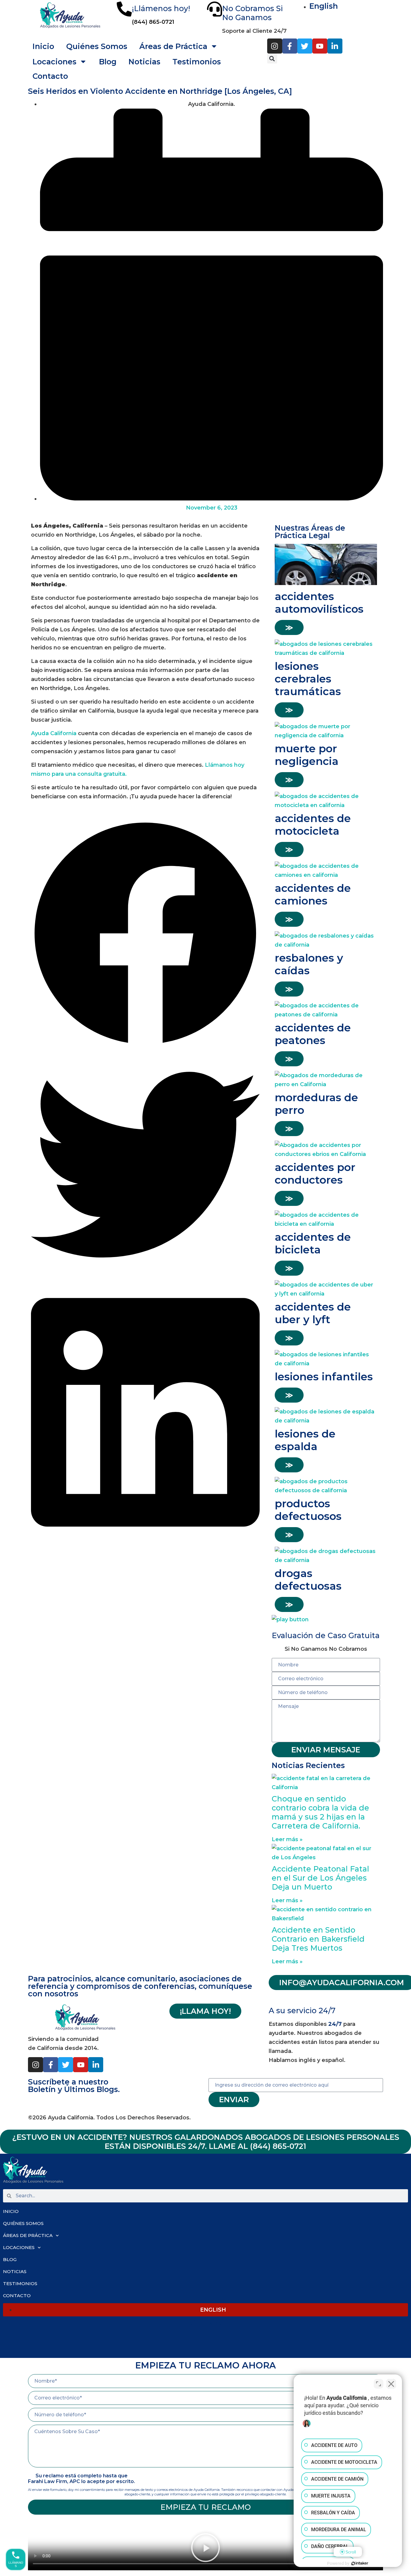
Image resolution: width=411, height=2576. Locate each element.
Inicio (43, 46)
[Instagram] (275, 46)
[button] (272, 59)
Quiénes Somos (97, 46)
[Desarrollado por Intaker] (360, 2563)
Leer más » (287, 1839)
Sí (215, 62)
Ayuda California (54, 733)
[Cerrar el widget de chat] (391, 2384)
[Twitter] (305, 46)
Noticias (144, 62)
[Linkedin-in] (335, 46)
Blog (108, 62)
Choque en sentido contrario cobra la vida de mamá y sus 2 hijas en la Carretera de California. (320, 1812)
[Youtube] (320, 46)
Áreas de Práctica (28, 2235)
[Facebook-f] (290, 46)
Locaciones (54, 62)
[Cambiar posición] (379, 2384)
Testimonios (20, 2283)
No (197, 62)
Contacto (50, 76)
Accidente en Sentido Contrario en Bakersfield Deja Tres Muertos (318, 1939)
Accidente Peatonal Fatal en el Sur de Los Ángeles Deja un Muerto (320, 1878)
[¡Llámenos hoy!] (124, 9)
